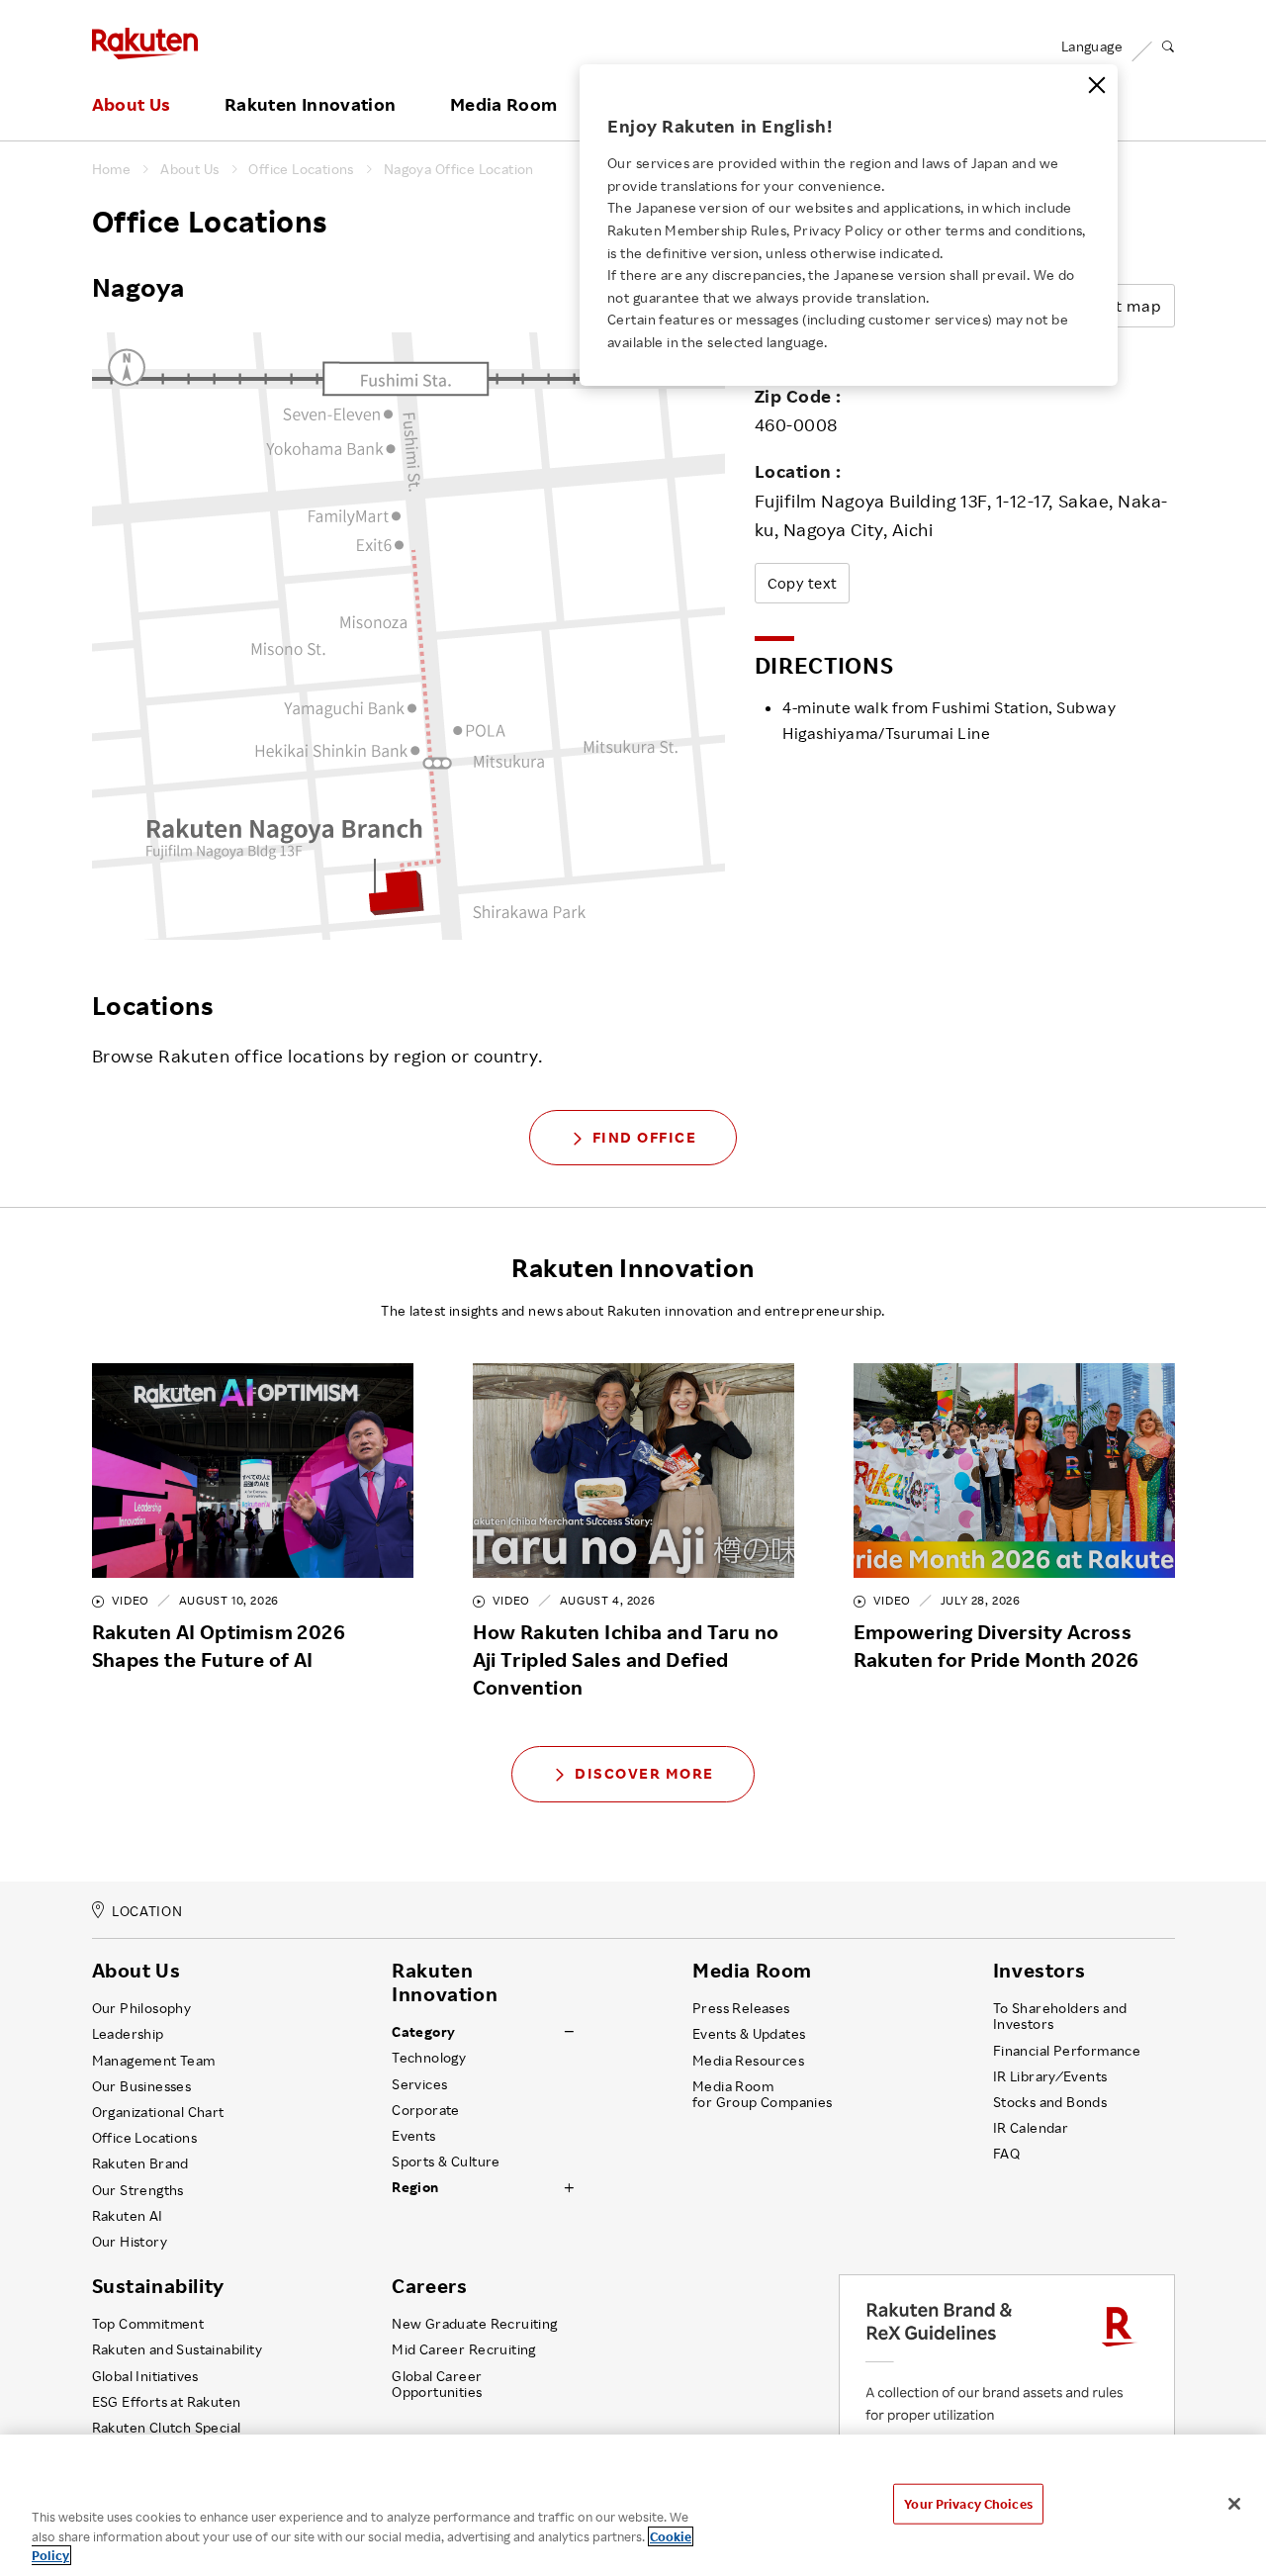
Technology (429, 2058)
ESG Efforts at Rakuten (167, 2402)
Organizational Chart (158, 2112)
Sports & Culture (446, 2162)
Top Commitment (148, 2324)
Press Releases (741, 2008)
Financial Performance (1067, 2051)
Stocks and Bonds (1050, 2102)
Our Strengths (138, 2190)
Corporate (426, 2110)
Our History (130, 2242)
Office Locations (301, 169)
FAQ (1006, 2154)
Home (112, 169)
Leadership (128, 2034)
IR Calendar (1031, 2128)
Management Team (154, 2061)
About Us (132, 105)
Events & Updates (749, 2034)
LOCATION (147, 1911)
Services (419, 2084)
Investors (1039, 1971)
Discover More (644, 1773)
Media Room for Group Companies (763, 2094)
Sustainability (158, 2286)
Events (413, 2136)
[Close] (1097, 85)
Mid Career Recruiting (464, 2349)
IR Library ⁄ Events (1050, 2076)
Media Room (504, 105)
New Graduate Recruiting (474, 2324)
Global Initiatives (145, 2376)
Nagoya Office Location (459, 169)
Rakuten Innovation (310, 105)
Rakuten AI (128, 2216)
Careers (429, 2286)
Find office (645, 1137)
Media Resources (748, 2061)
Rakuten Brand (140, 2163)
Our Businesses (142, 2086)
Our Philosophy (142, 2008)
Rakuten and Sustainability (178, 2349)
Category (423, 2032)
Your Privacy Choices (968, 2503)
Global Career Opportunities (437, 2384)
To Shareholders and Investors (1060, 2016)
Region (415, 2187)
